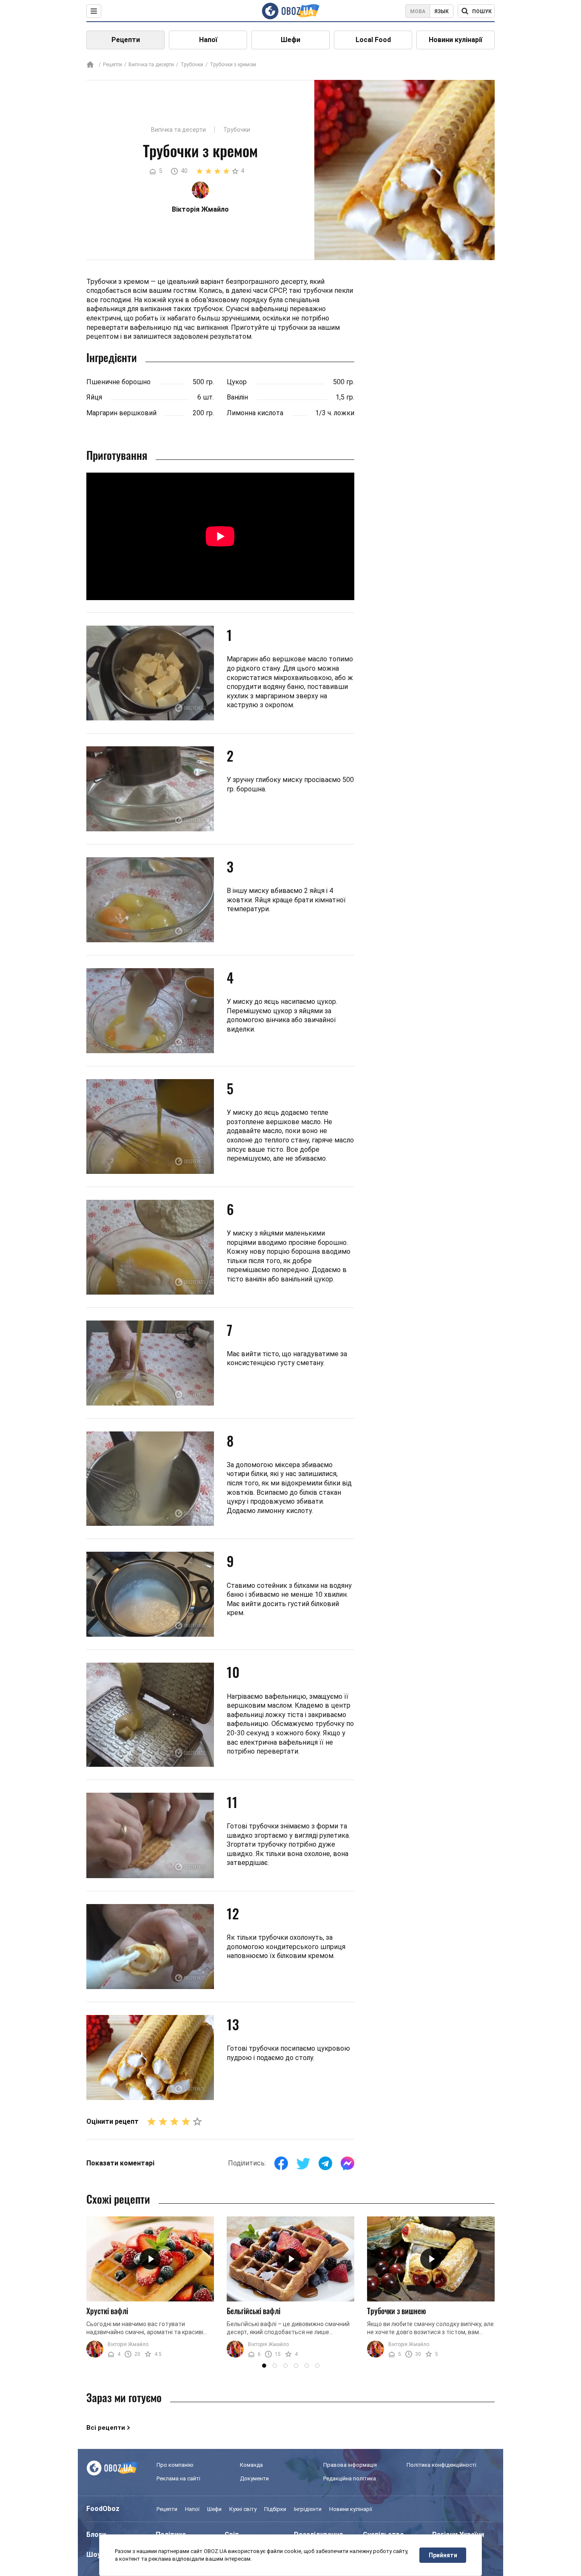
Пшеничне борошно (118, 382)
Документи (254, 2478)
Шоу (94, 2555)
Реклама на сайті (178, 2478)
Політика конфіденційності (441, 2465)
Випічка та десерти (151, 65)
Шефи (290, 40)
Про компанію (175, 2465)
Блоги (96, 2535)
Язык (441, 11)
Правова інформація (350, 2465)
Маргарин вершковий (121, 413)
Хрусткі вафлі (107, 2311)
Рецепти (126, 40)
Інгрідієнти (308, 2509)
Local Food (373, 40)
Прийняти (443, 2555)
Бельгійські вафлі (253, 2311)
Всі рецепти (106, 2428)
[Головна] (90, 65)
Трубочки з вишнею (397, 2311)
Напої (208, 40)
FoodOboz (103, 2509)
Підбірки (275, 2509)
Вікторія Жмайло (128, 2344)
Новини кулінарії (456, 40)
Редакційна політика (350, 2478)
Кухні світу (243, 2509)
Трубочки (192, 65)
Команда (251, 2465)
